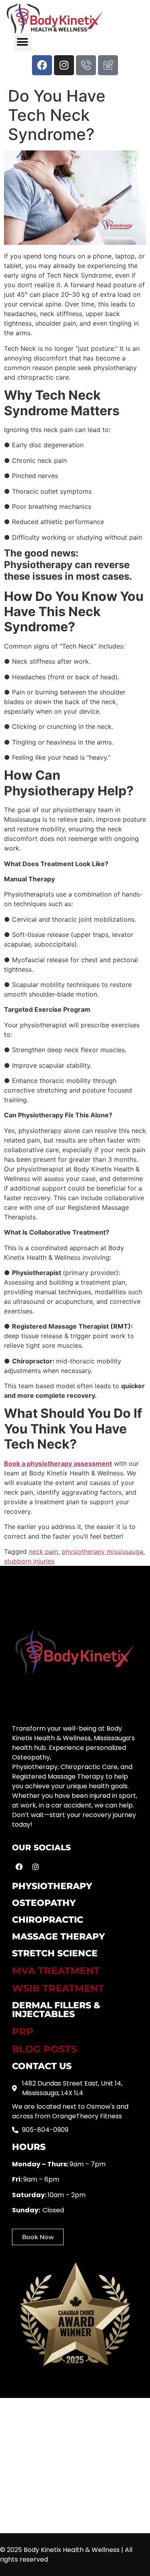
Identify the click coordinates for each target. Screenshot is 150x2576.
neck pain (43, 1551)
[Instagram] (64, 65)
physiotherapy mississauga (102, 1551)
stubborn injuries (29, 1561)
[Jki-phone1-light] (86, 65)
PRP (23, 2031)
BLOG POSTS (44, 2049)
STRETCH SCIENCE (55, 1953)
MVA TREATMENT (56, 1971)
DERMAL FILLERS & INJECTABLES (56, 2010)
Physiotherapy (52, 1886)
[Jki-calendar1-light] (108, 65)
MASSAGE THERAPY (58, 1937)
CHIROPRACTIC (48, 1920)
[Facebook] (42, 65)
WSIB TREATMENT (58, 1988)
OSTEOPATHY (44, 1903)
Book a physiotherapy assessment (58, 1463)
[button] (23, 42)
